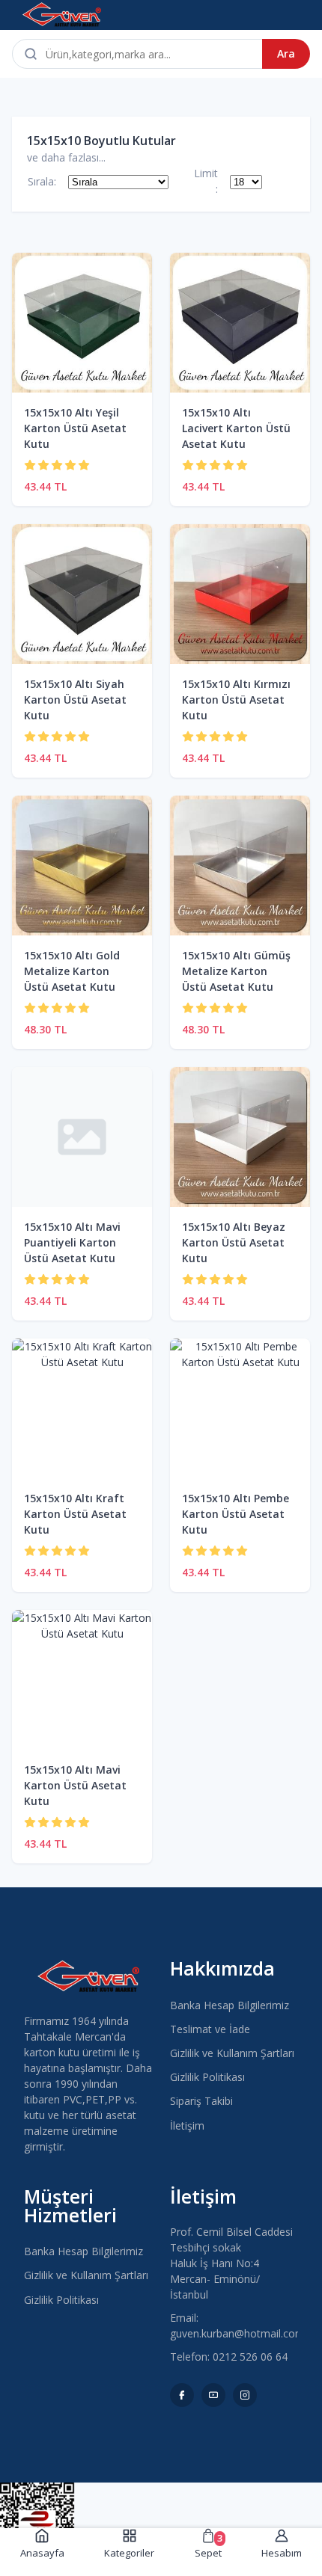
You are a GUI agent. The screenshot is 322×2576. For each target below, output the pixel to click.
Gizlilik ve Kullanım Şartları (232, 2053)
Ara (286, 53)
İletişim (187, 2125)
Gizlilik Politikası (207, 2077)
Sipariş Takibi (201, 2101)
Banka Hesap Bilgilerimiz (230, 2005)
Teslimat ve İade (210, 2029)
